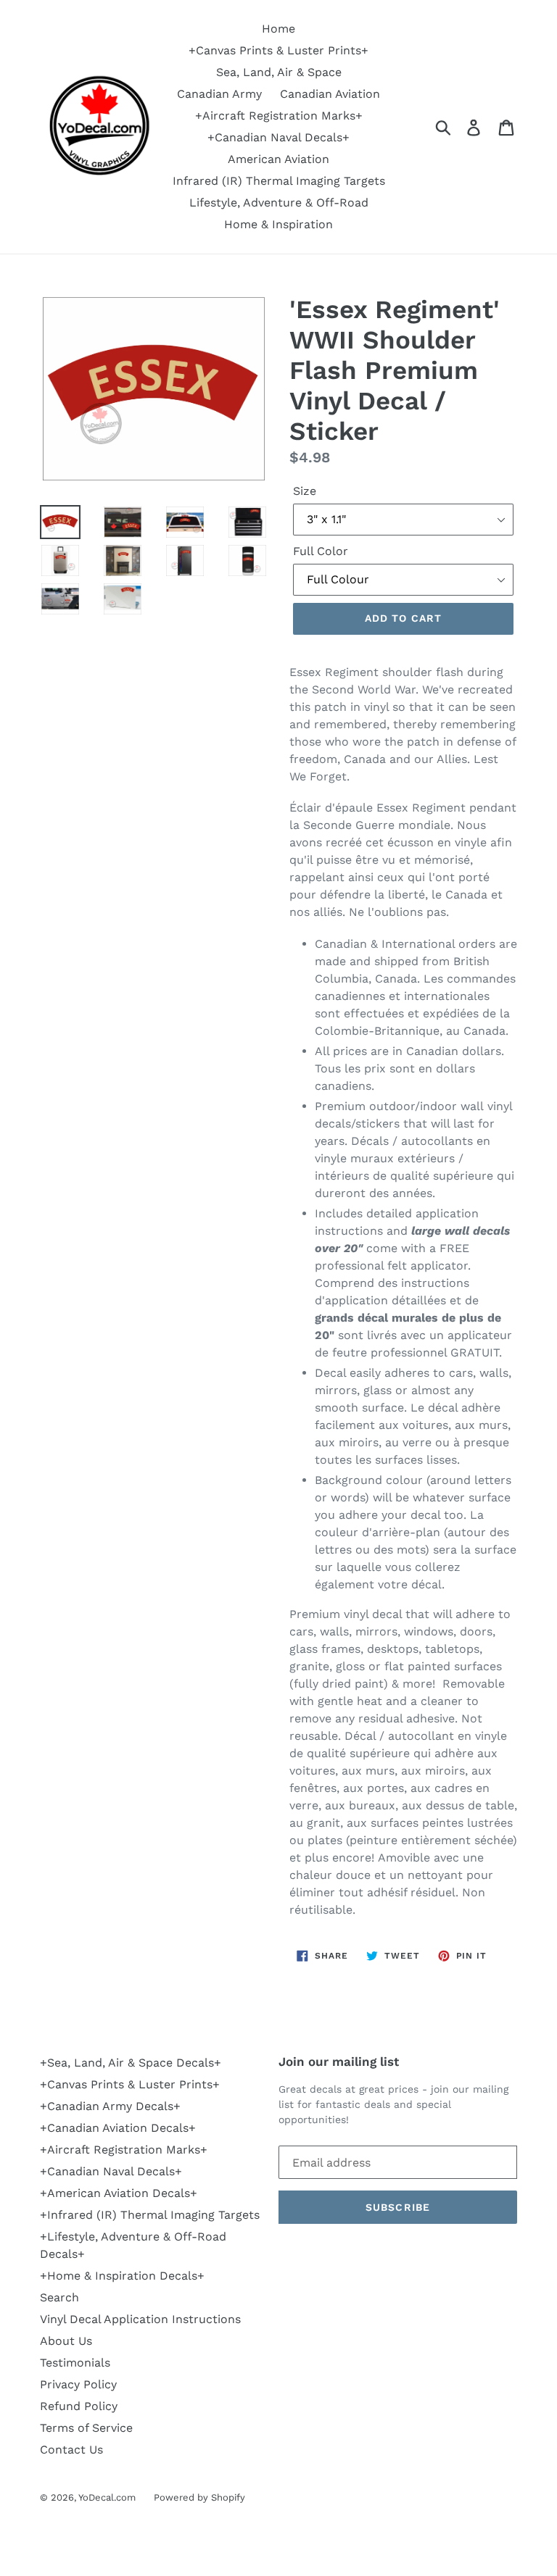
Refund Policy (79, 2406)
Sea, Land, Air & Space (279, 72)
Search (59, 2297)
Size (305, 491)
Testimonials (75, 2363)
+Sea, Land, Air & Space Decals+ (131, 2063)
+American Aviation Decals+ (119, 2193)
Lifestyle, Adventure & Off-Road (279, 203)
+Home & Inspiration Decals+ (122, 2276)
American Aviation (278, 159)
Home (278, 29)
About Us (66, 2341)
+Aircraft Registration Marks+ (279, 116)
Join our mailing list (339, 2062)
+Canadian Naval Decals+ (278, 137)
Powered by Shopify (199, 2497)
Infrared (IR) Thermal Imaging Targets (279, 181)
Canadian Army (219, 94)
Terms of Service (86, 2428)
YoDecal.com (107, 2497)
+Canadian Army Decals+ (110, 2106)
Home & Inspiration (278, 224)
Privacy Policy (78, 2384)
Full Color (321, 551)
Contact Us (71, 2450)
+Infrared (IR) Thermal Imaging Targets (150, 2215)
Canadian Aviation (330, 94)
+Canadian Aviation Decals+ (118, 2128)
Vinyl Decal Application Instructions (140, 2319)
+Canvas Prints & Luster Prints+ (278, 50)
